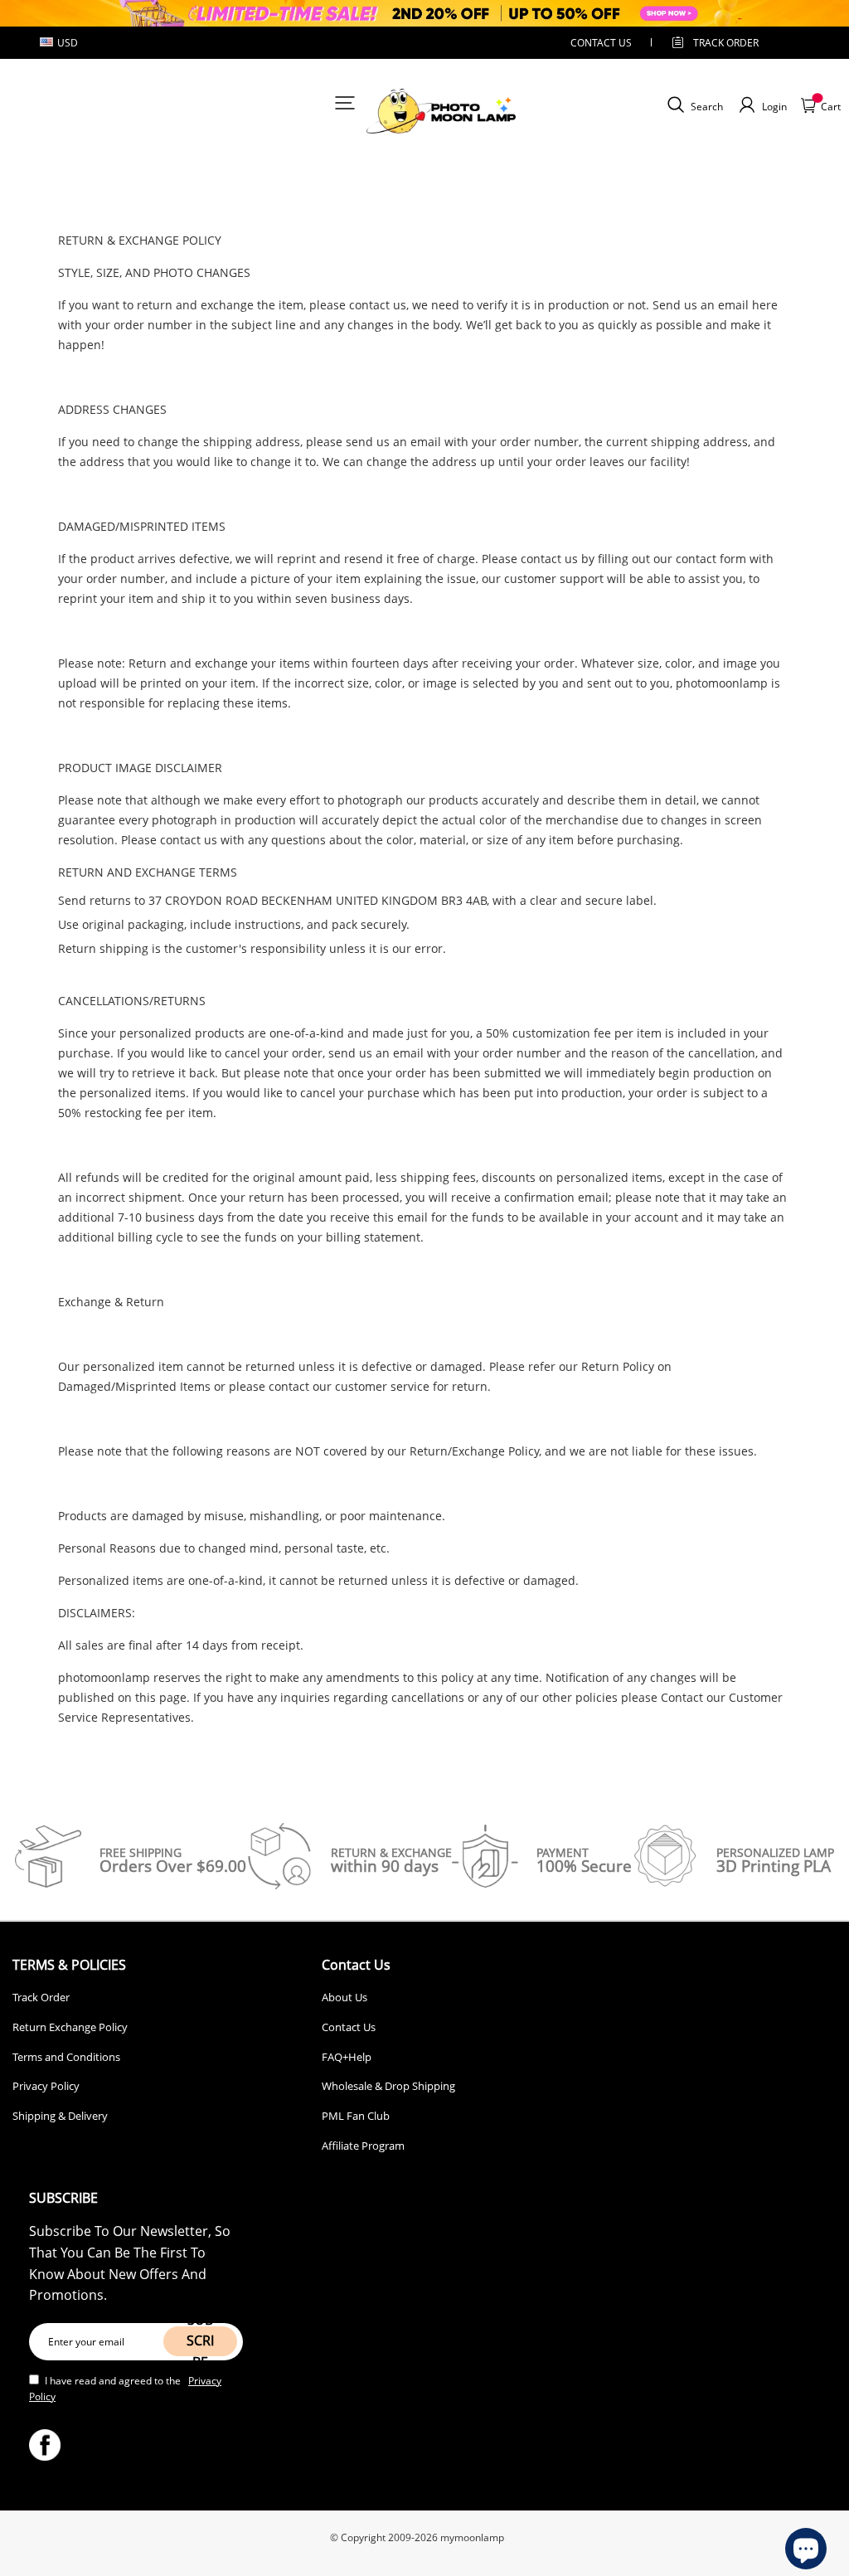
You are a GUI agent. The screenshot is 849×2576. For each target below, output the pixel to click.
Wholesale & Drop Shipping (388, 2086)
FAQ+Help (347, 2057)
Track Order (726, 43)
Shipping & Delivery (60, 2116)
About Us (344, 1997)
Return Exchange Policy (70, 2027)
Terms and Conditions (66, 2057)
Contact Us (349, 2027)
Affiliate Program (363, 2146)
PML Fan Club (356, 2116)
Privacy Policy (46, 2086)
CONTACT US (601, 43)
